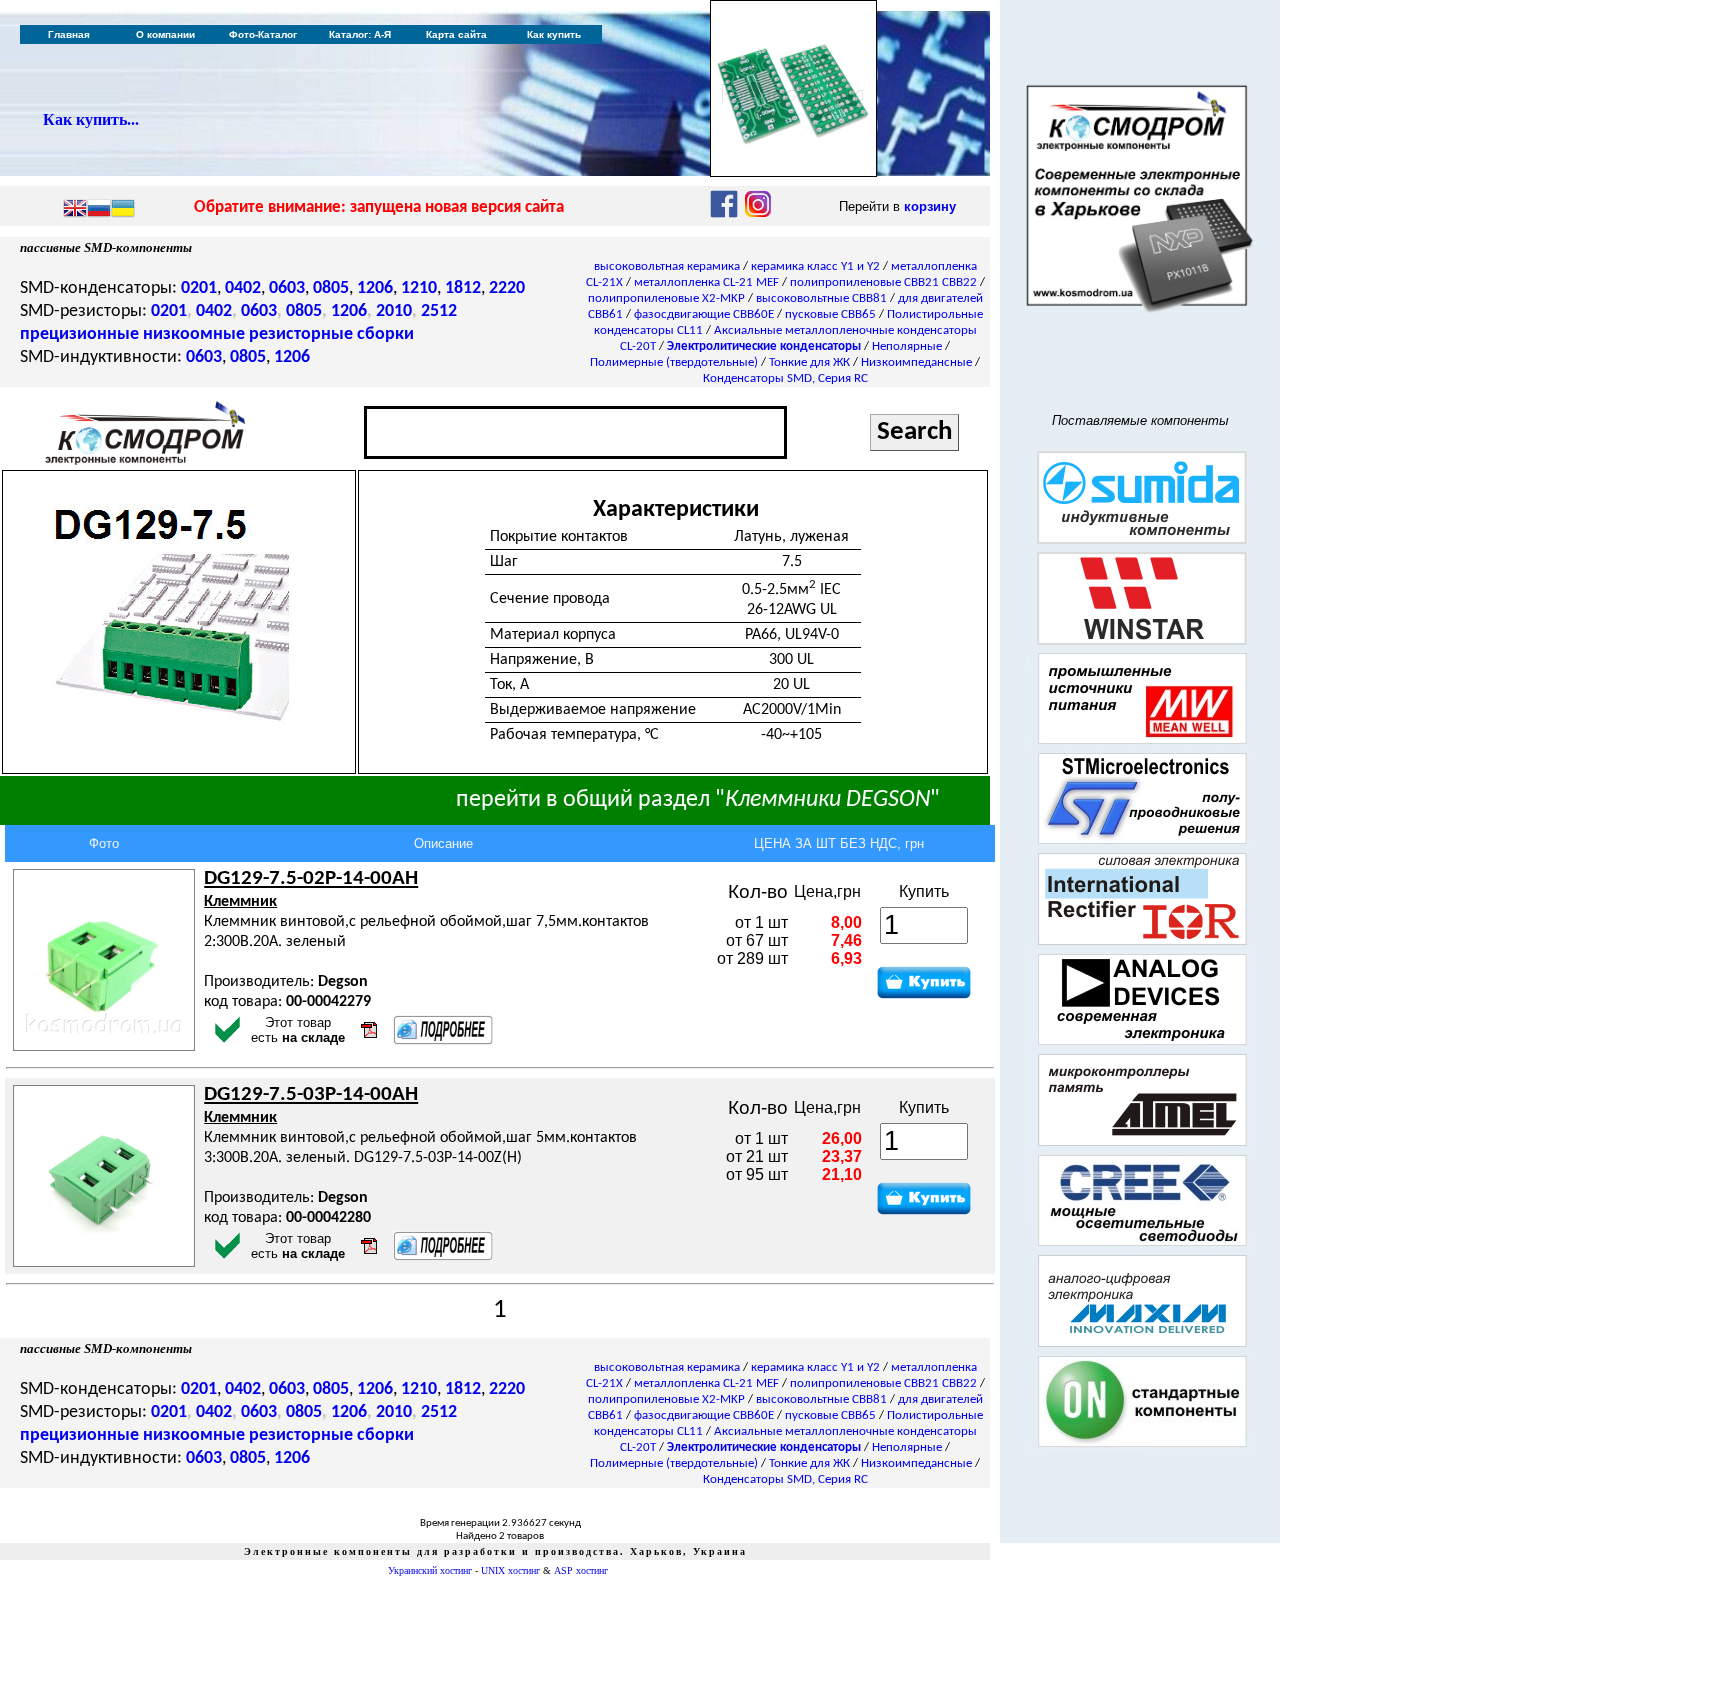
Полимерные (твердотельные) (674, 362)
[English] (75, 210)
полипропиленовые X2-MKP (666, 298)
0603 (287, 288)
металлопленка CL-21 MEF (706, 282)
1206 (375, 288)
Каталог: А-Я (360, 34)
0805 (331, 288)
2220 (507, 288)
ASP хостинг (581, 1570)
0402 (243, 288)
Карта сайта (456, 34)
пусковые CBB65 (830, 314)
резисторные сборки (331, 334)
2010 (394, 311)
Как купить (554, 34)
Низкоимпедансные (916, 362)
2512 (439, 311)
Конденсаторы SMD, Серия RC (785, 378)
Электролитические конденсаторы (764, 346)
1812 (463, 288)
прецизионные (79, 334)
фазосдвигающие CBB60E (704, 314)
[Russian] (99, 210)
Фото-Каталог (263, 34)
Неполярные (907, 346)
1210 (419, 288)
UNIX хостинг (510, 1570)
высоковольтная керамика (667, 266)
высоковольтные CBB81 (821, 298)
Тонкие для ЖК (809, 362)
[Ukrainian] (123, 210)
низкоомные (194, 334)
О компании (165, 34)
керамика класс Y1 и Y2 (815, 266)
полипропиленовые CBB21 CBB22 (883, 282)
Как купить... (91, 119)
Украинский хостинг (430, 1570)
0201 (199, 288)
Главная (69, 34)
